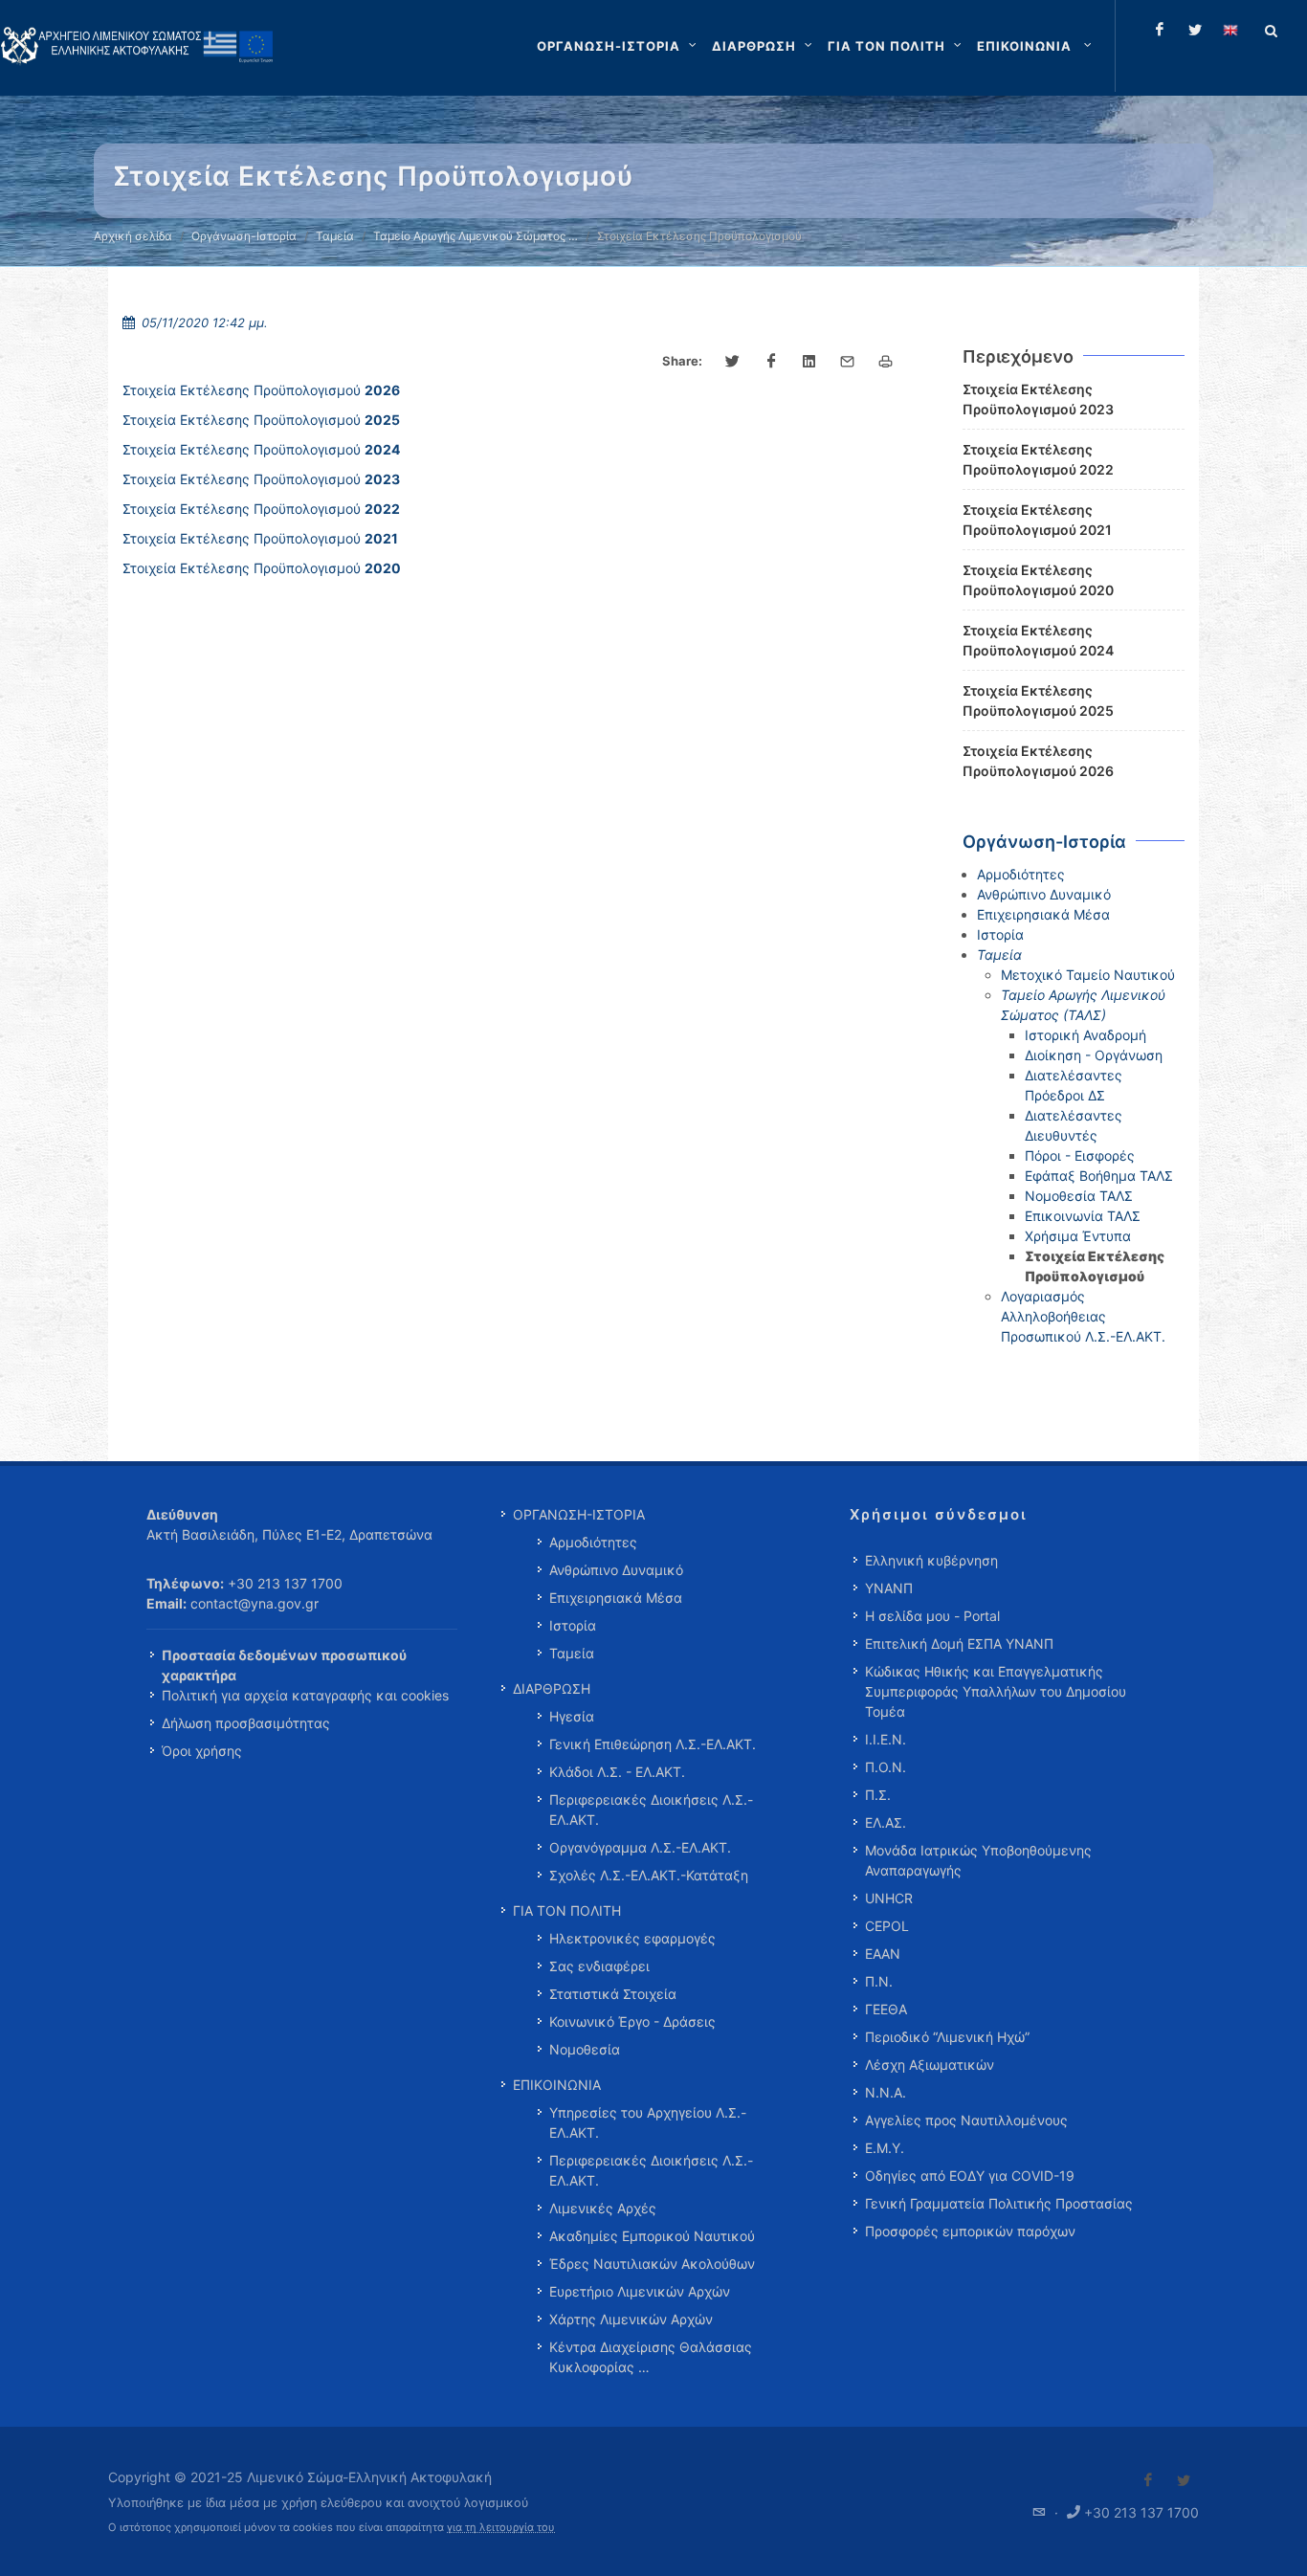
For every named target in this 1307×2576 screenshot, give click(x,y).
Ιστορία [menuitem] (573, 1625)
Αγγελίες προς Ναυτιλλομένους (966, 2120)
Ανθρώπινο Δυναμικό (1044, 894)
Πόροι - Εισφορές (1080, 1155)
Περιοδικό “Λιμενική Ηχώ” (947, 2037)
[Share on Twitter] (733, 362)
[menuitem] (1036, 46)
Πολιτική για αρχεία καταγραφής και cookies (305, 1695)
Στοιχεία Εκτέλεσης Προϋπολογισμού (261, 390)
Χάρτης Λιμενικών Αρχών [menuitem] (631, 2319)
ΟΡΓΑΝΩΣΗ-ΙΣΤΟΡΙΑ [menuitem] (579, 1514)
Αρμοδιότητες (1021, 874)
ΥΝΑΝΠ (889, 1588)
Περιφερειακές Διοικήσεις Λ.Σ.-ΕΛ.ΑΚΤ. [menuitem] (651, 1810)
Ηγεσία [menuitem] (572, 1716)
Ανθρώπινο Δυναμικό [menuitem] (616, 1570)
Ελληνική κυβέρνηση (931, 1560)
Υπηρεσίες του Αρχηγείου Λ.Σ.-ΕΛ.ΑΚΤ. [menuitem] (648, 2122)
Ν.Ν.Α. (886, 2092)
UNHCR (889, 1898)
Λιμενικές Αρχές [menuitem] (603, 2208)
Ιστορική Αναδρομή (1085, 1035)
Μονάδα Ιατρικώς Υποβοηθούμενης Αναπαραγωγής (978, 1860)
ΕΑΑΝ (883, 1954)
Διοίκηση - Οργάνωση (1094, 1055)
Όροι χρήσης (202, 1751)
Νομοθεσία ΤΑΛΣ (1079, 1196)
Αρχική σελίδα (133, 236)
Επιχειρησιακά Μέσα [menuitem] (616, 1598)
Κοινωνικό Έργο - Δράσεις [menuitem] (632, 2021)
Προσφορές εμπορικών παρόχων (970, 2231)
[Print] (886, 362)
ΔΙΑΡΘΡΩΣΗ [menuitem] (552, 1688)
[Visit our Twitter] (1184, 2480)
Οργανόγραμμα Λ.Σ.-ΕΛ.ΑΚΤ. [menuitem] (640, 1847)
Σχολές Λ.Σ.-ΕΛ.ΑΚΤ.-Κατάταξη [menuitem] (649, 1875)
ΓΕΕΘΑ (886, 2009)
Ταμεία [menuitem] (572, 1653)
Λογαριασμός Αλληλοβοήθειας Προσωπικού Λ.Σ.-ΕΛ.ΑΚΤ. (1083, 1316)
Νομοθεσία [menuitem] (585, 2049)
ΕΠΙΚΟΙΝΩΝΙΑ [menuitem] (557, 2085)
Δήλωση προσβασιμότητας (246, 1723)
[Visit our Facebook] (1148, 2480)
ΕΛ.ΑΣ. (886, 1822)
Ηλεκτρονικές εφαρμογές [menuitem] (632, 1938)
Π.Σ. (878, 1795)
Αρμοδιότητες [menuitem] (593, 1542)
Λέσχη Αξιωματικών (930, 2065)
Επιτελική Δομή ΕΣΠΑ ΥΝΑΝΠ (959, 1643)
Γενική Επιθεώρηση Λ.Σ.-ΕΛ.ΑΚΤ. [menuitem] (653, 1744)
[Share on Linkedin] (809, 362)
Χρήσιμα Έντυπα (1078, 1236)
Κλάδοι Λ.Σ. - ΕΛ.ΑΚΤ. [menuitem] (617, 1772)
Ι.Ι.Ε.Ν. (886, 1739)
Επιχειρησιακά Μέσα (1043, 914)
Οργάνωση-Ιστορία (244, 236)
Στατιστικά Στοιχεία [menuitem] (613, 1994)
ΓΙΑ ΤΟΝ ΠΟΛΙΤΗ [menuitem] (567, 1910)
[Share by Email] (848, 362)
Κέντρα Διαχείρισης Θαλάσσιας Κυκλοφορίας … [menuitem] (651, 2357)
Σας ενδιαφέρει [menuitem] (599, 1966)
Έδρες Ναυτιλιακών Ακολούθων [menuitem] (652, 2264)
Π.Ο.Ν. (886, 1767)
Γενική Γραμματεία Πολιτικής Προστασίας (999, 2203)
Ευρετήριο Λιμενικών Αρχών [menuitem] (640, 2291)
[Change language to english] (1230, 30)
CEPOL (887, 1926)
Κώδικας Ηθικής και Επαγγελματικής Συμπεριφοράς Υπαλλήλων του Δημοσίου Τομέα (996, 1691)
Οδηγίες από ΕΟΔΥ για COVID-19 (970, 2176)
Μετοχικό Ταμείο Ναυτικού (1088, 975)
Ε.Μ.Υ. (885, 2148)
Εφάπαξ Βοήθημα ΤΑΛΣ (1099, 1176)
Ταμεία (335, 236)
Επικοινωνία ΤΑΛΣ (1083, 1216)
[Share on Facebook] (771, 362)
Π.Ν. (879, 1981)
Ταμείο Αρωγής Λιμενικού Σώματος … (476, 236)
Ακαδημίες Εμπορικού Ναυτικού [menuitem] (652, 2236)
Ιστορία (1000, 934)
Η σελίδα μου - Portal (932, 1616)
